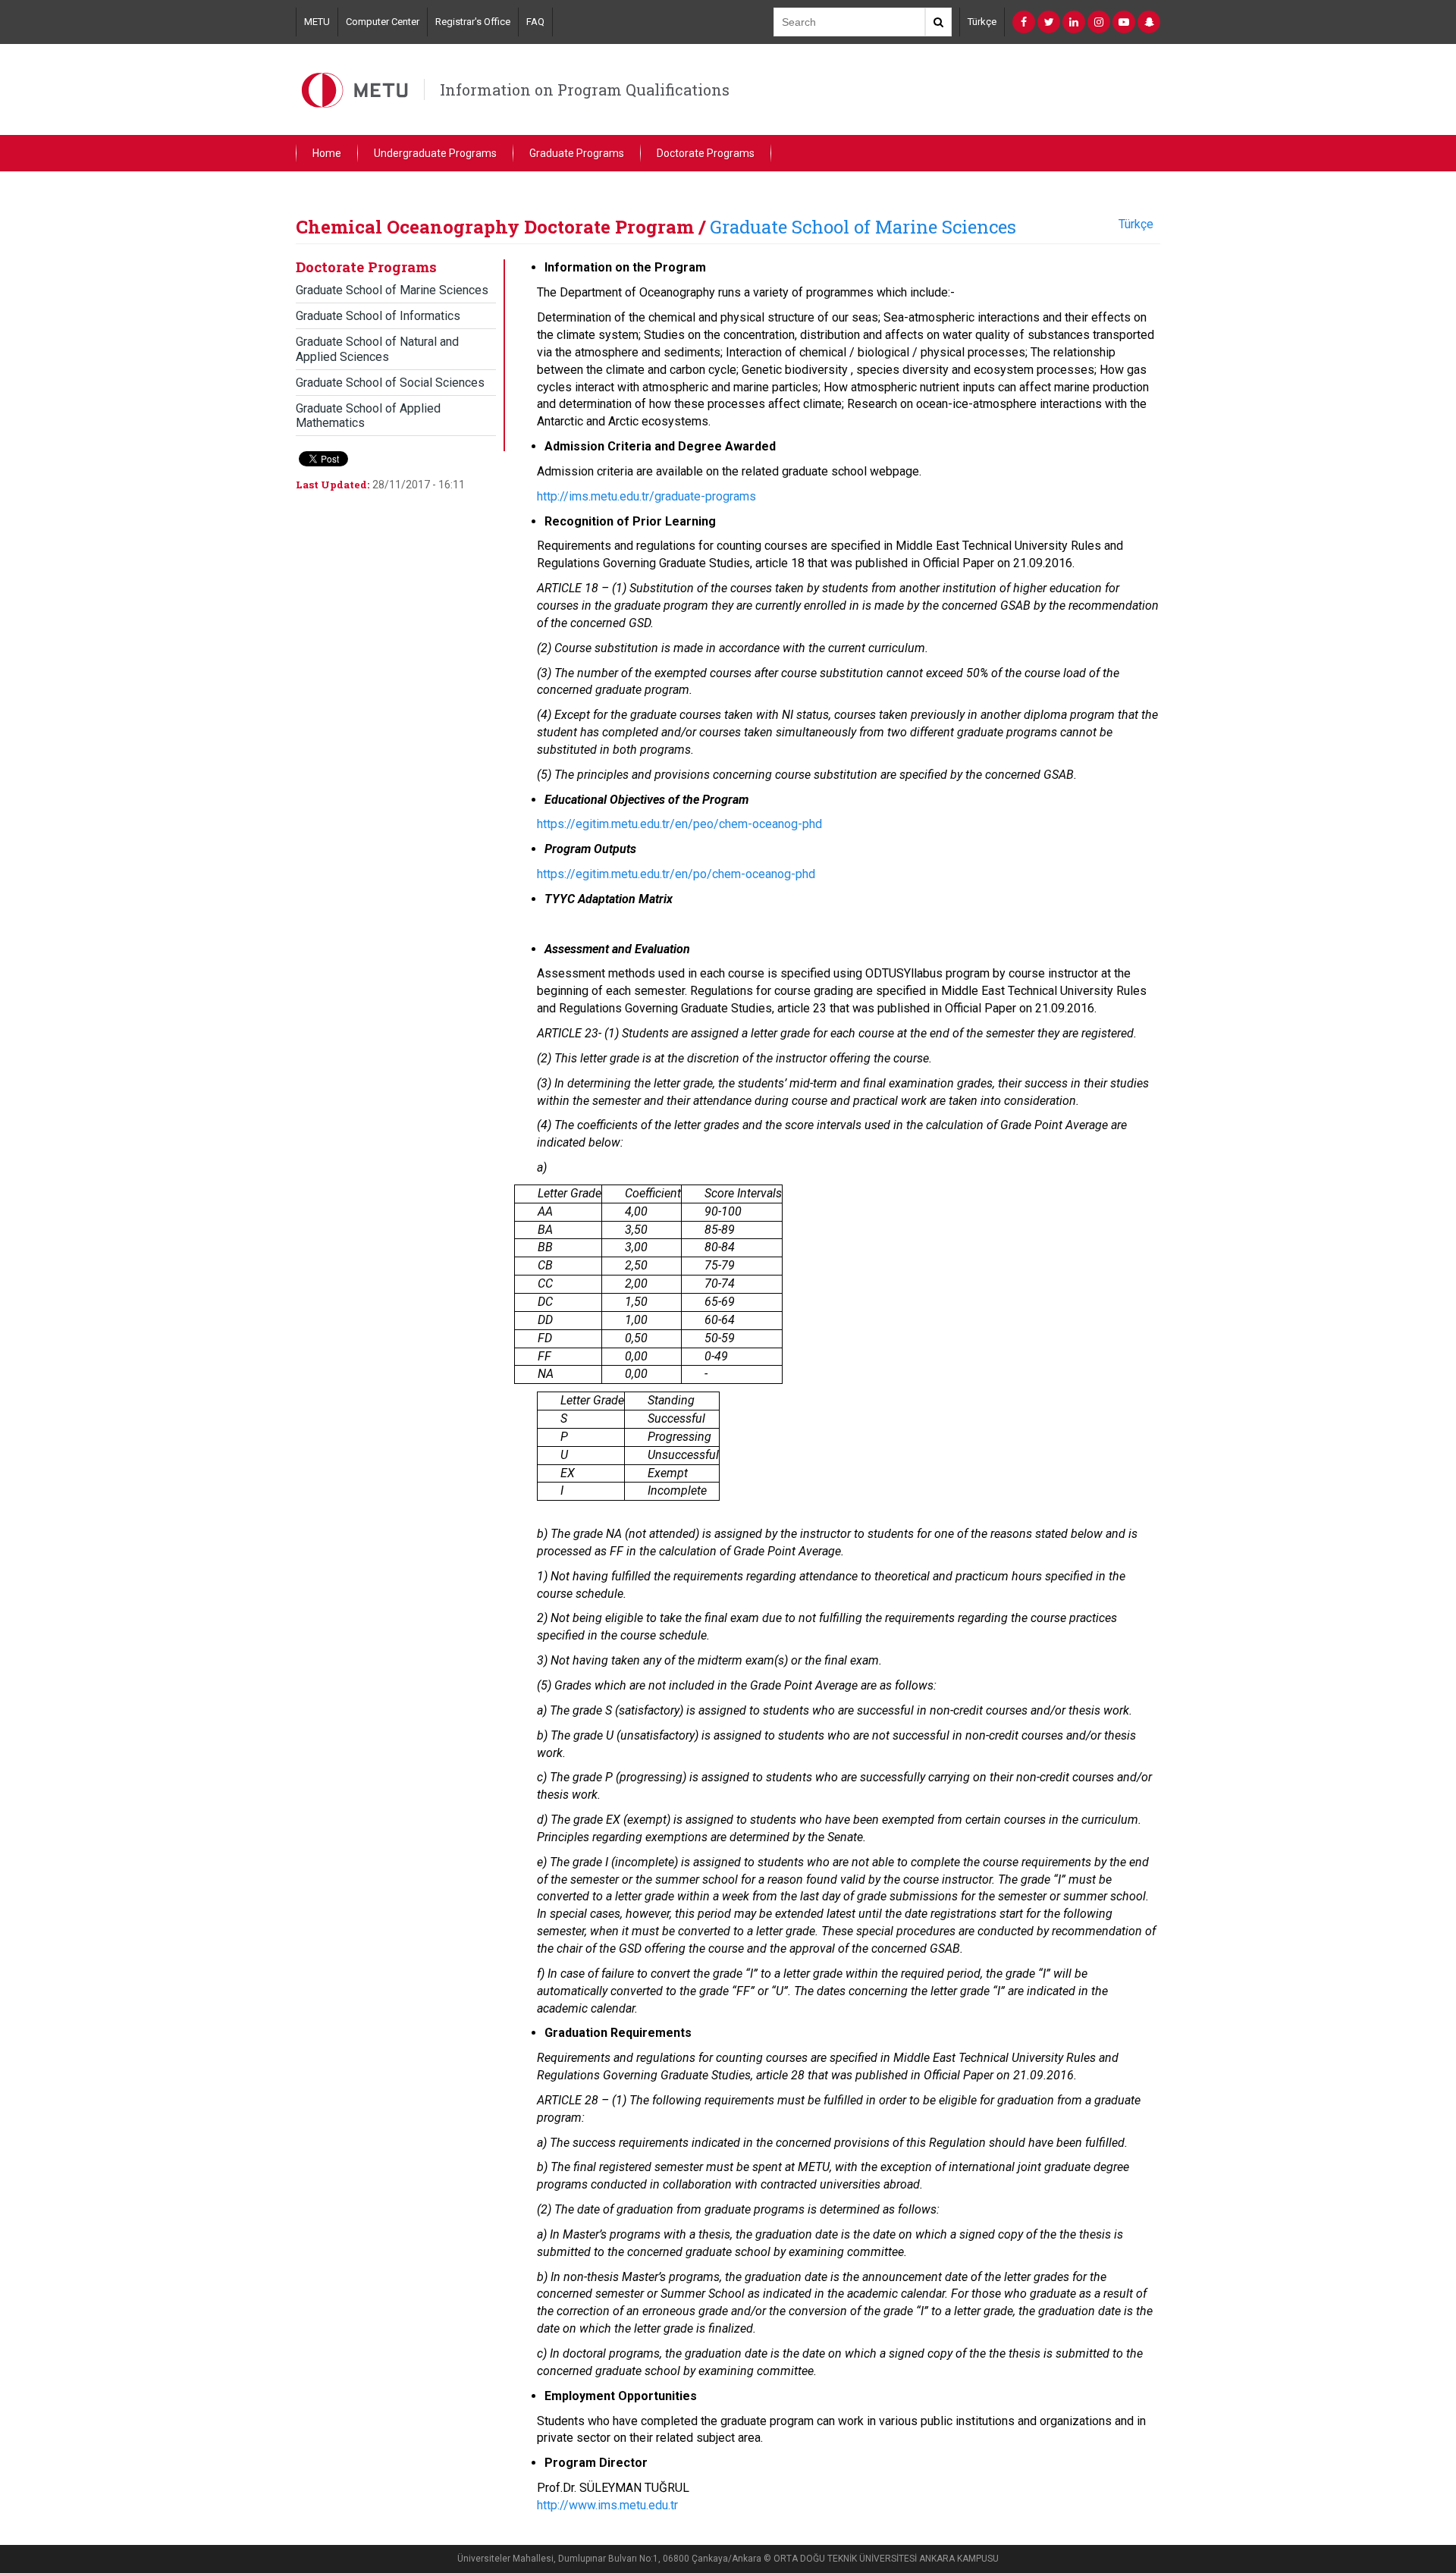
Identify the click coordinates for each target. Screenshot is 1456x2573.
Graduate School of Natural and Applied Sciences (377, 349)
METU (317, 22)
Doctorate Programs (706, 153)
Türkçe (982, 22)
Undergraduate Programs (435, 153)
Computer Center (383, 22)
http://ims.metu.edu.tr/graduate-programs (646, 496)
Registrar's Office (473, 22)
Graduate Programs (577, 153)
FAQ (535, 22)
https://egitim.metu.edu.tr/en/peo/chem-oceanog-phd (679, 824)
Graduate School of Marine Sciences (863, 227)
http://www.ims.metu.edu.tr (607, 2505)
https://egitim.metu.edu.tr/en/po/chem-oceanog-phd (676, 874)
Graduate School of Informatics (378, 316)
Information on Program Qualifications (585, 89)
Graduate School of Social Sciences (390, 383)
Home (327, 153)
